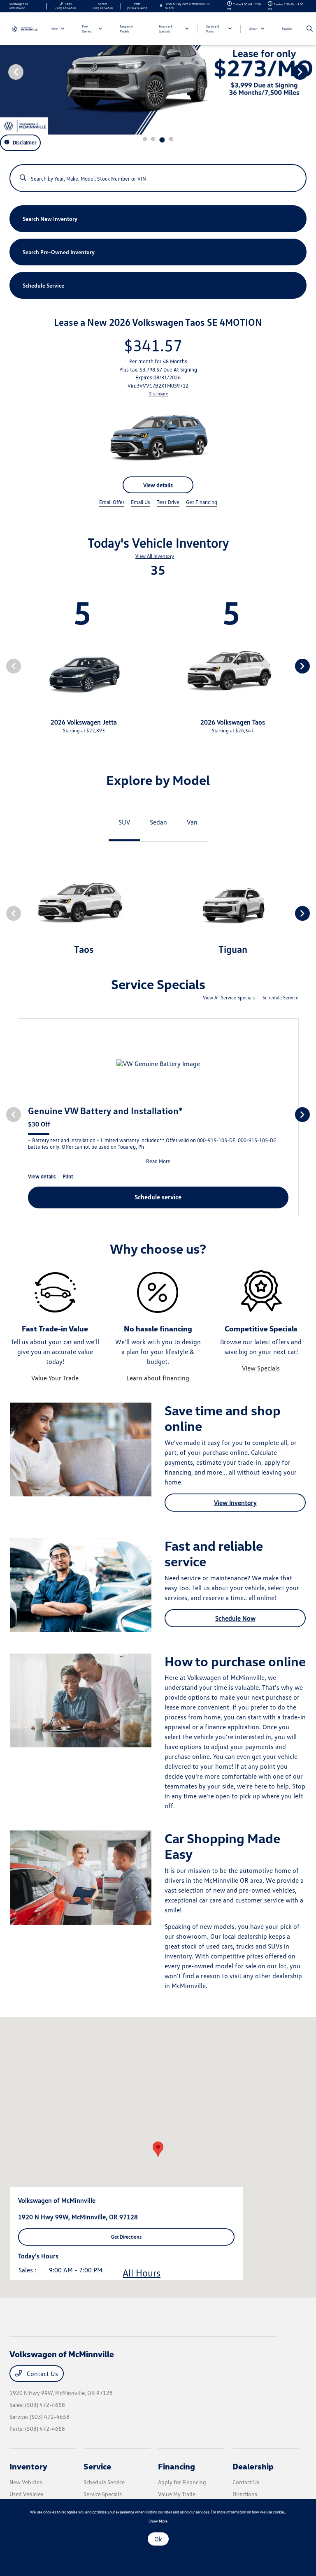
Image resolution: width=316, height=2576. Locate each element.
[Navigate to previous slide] (6, 72)
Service (97, 2466)
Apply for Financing (182, 2482)
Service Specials (103, 2494)
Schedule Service (280, 998)
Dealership (253, 2466)
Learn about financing (158, 1378)
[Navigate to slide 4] (171, 139)
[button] (158, 2149)
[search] (310, 29)
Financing (177, 2466)
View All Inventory (155, 556)
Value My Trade (177, 2494)
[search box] (158, 174)
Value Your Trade (55, 1378)
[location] (161, 6)
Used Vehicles (26, 2494)
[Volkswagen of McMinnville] (24, 28)
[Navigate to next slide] (310, 72)
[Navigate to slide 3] (162, 140)
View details (158, 485)
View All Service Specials (229, 998)
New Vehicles (26, 2482)
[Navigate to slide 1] (145, 139)
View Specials (261, 1368)
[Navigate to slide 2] (153, 139)
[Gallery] (158, 71)
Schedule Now (235, 1618)
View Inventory (235, 1503)
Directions (245, 2494)
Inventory (28, 2466)
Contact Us (42, 2374)
